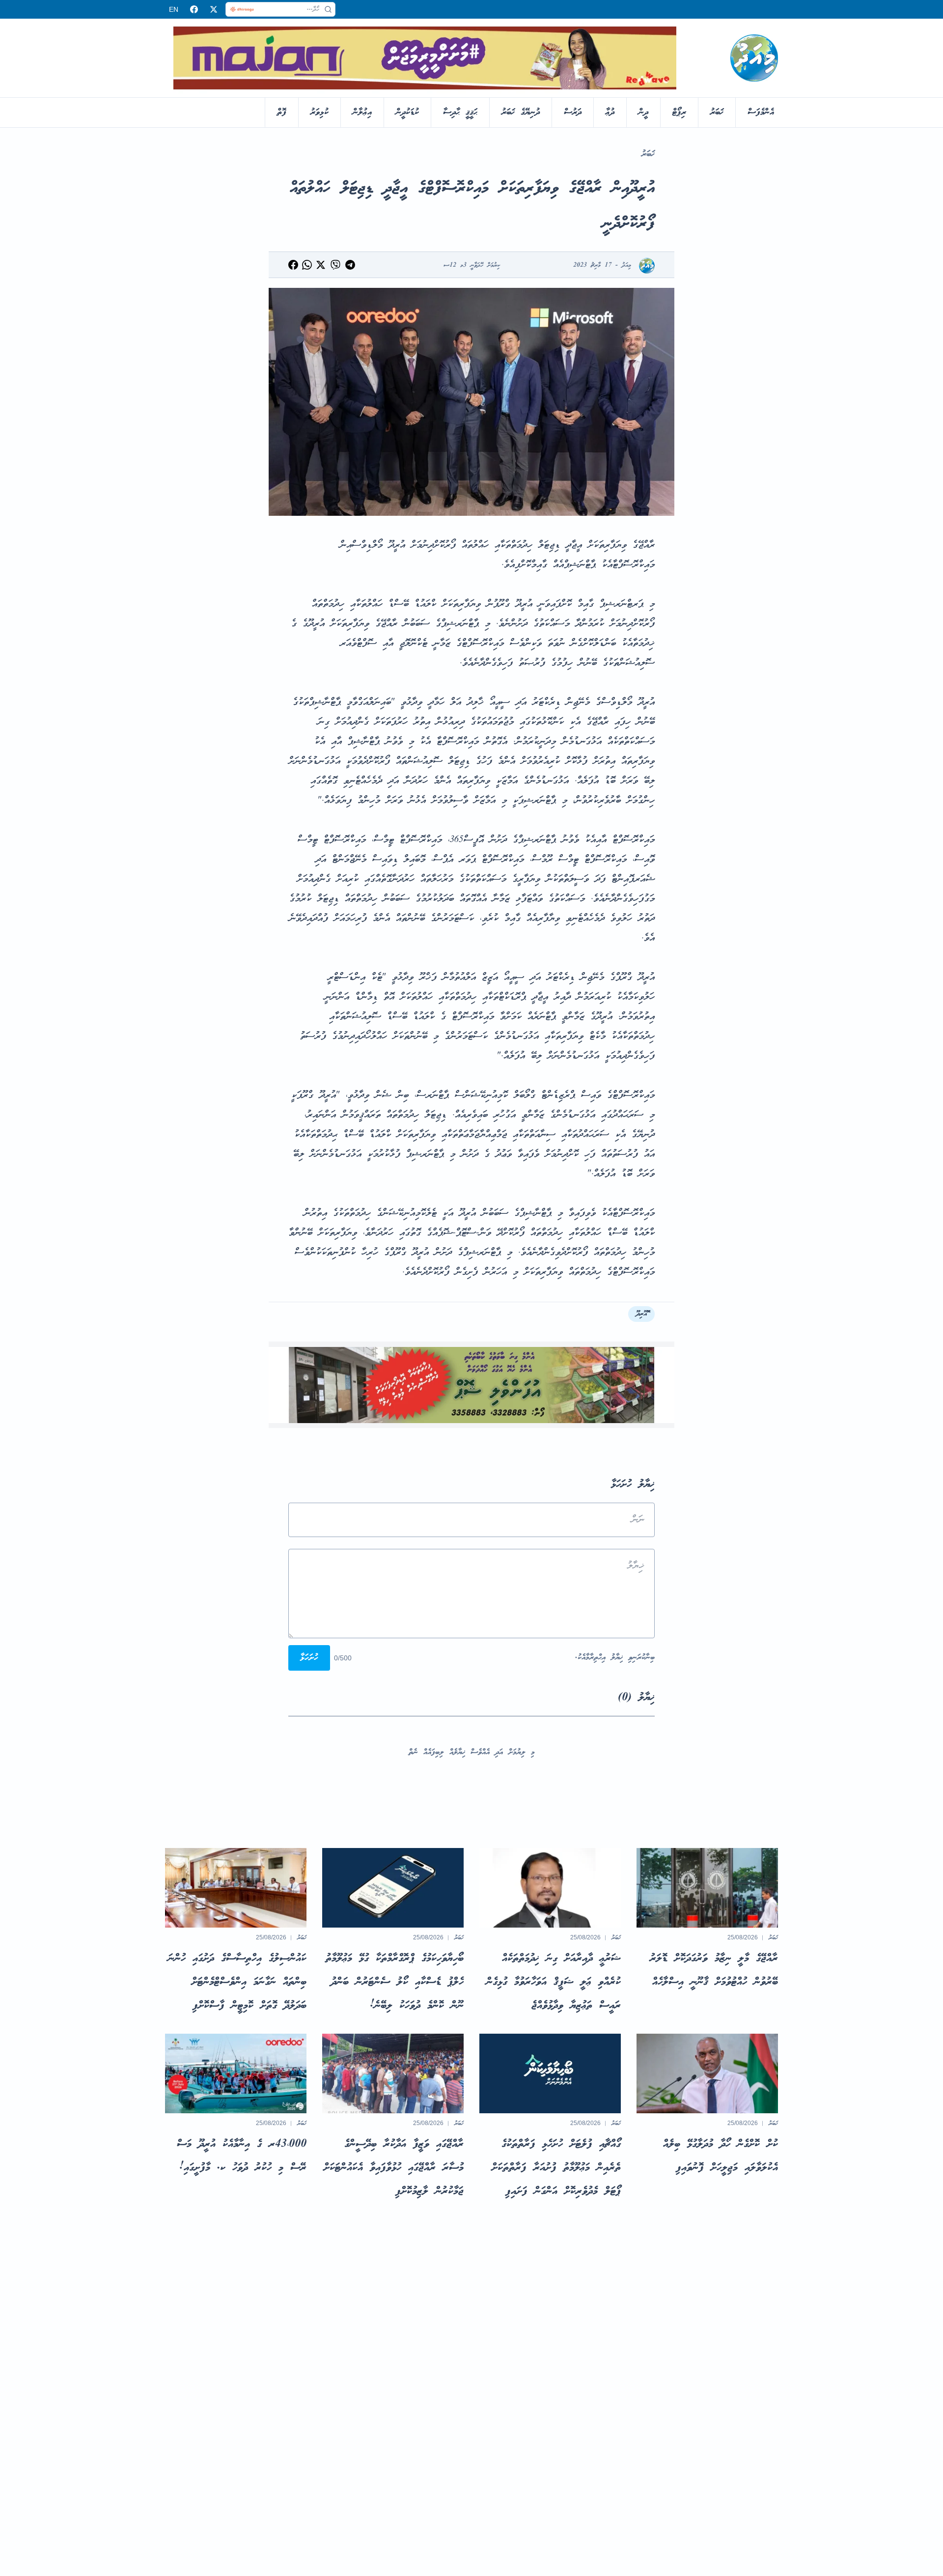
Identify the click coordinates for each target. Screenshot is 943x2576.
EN (174, 9)
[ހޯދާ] (328, 9)
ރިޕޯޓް (679, 112)
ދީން (643, 112)
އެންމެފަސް (761, 112)
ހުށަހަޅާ (309, 1658)
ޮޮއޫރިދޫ (641, 1314)
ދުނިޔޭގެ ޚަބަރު (521, 112)
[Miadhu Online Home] (754, 58)
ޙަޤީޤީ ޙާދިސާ (460, 112)
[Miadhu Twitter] (214, 9)
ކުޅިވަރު (319, 112)
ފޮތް (282, 112)
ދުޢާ (610, 112)
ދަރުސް (573, 112)
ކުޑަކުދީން (407, 112)
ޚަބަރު (717, 112)
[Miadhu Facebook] (194, 9)
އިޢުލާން (362, 112)
